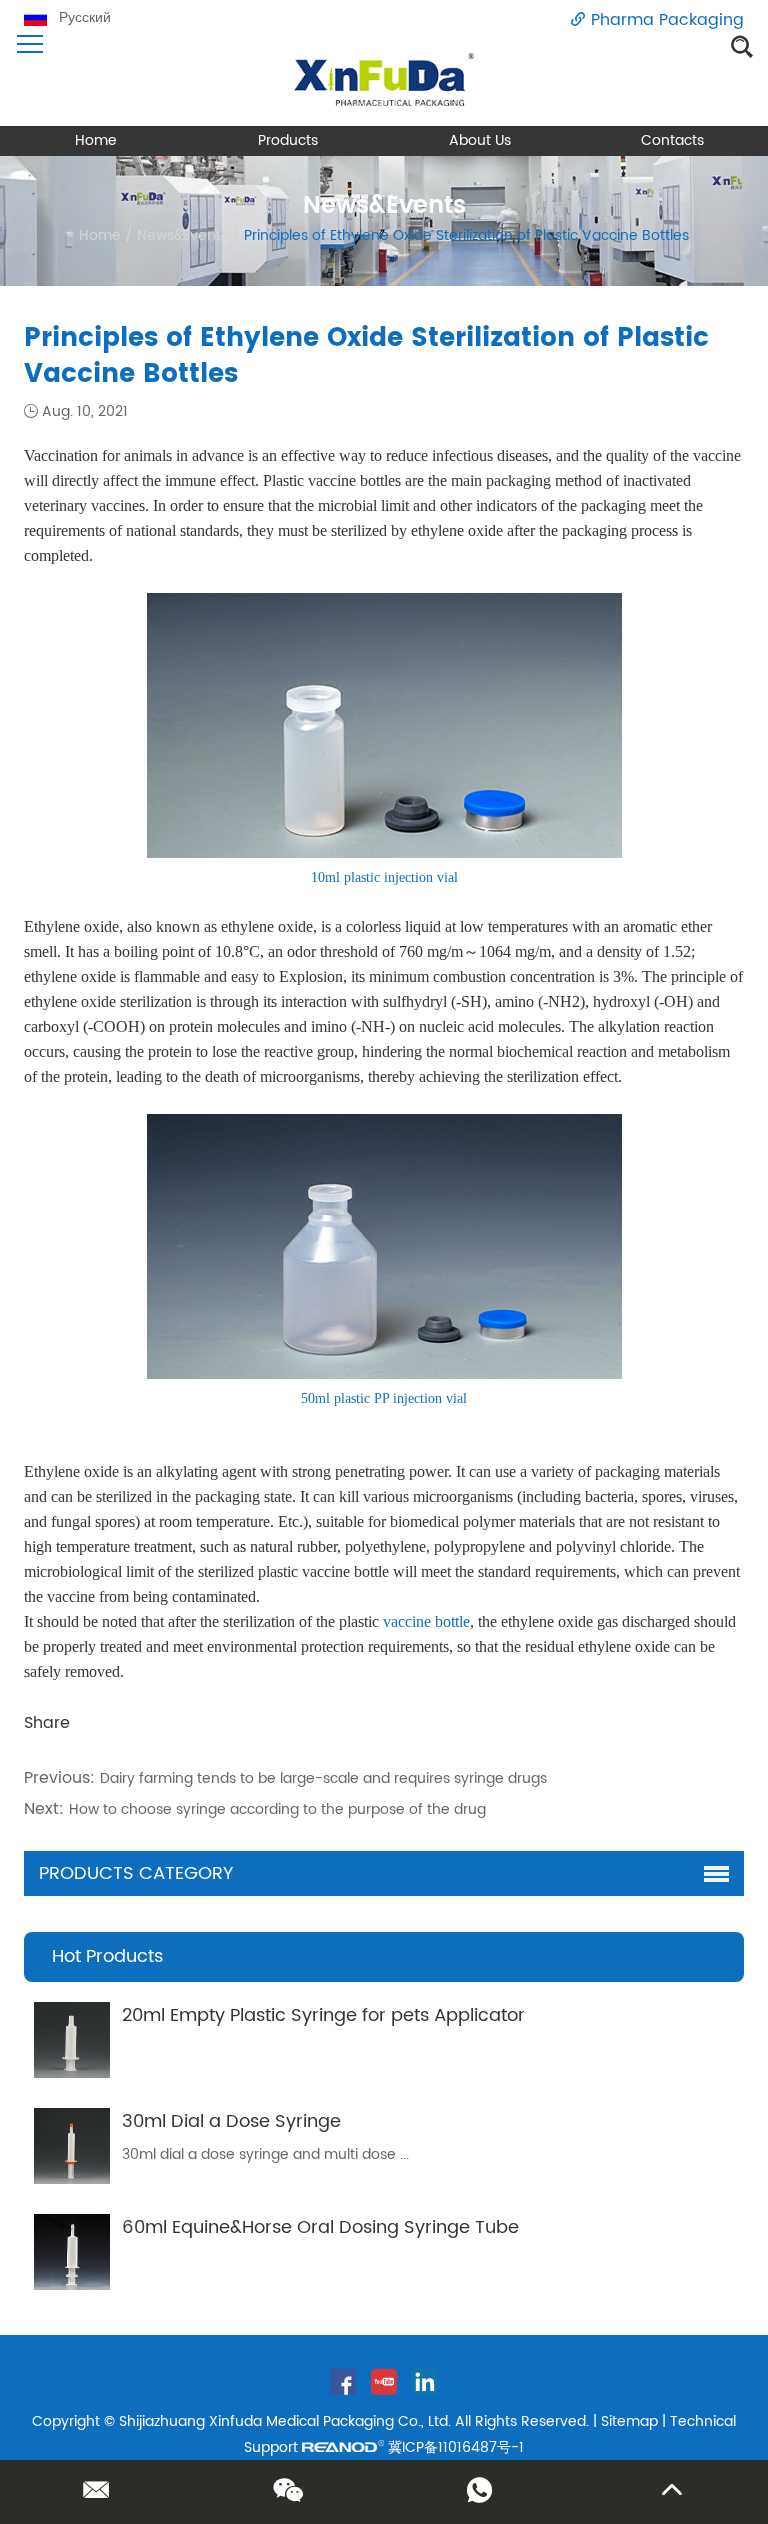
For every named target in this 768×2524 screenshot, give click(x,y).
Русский (85, 17)
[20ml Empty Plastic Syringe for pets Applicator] (72, 2040)
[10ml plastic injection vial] (384, 853)
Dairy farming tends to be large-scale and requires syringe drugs (323, 1778)
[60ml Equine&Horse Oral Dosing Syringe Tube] (72, 2252)
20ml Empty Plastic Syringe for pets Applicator (323, 2015)
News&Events (182, 235)
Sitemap (629, 2421)
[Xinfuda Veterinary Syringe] (384, 79)
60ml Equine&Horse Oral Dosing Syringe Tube (320, 2227)
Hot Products (107, 1956)
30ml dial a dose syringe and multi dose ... (265, 2154)
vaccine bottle (426, 1621)
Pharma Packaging (667, 20)
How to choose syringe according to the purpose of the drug (277, 1809)
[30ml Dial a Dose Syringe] (72, 2146)
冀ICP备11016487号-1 (456, 2447)
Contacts (672, 140)
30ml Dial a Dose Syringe (231, 2121)
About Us (480, 140)
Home (96, 140)
